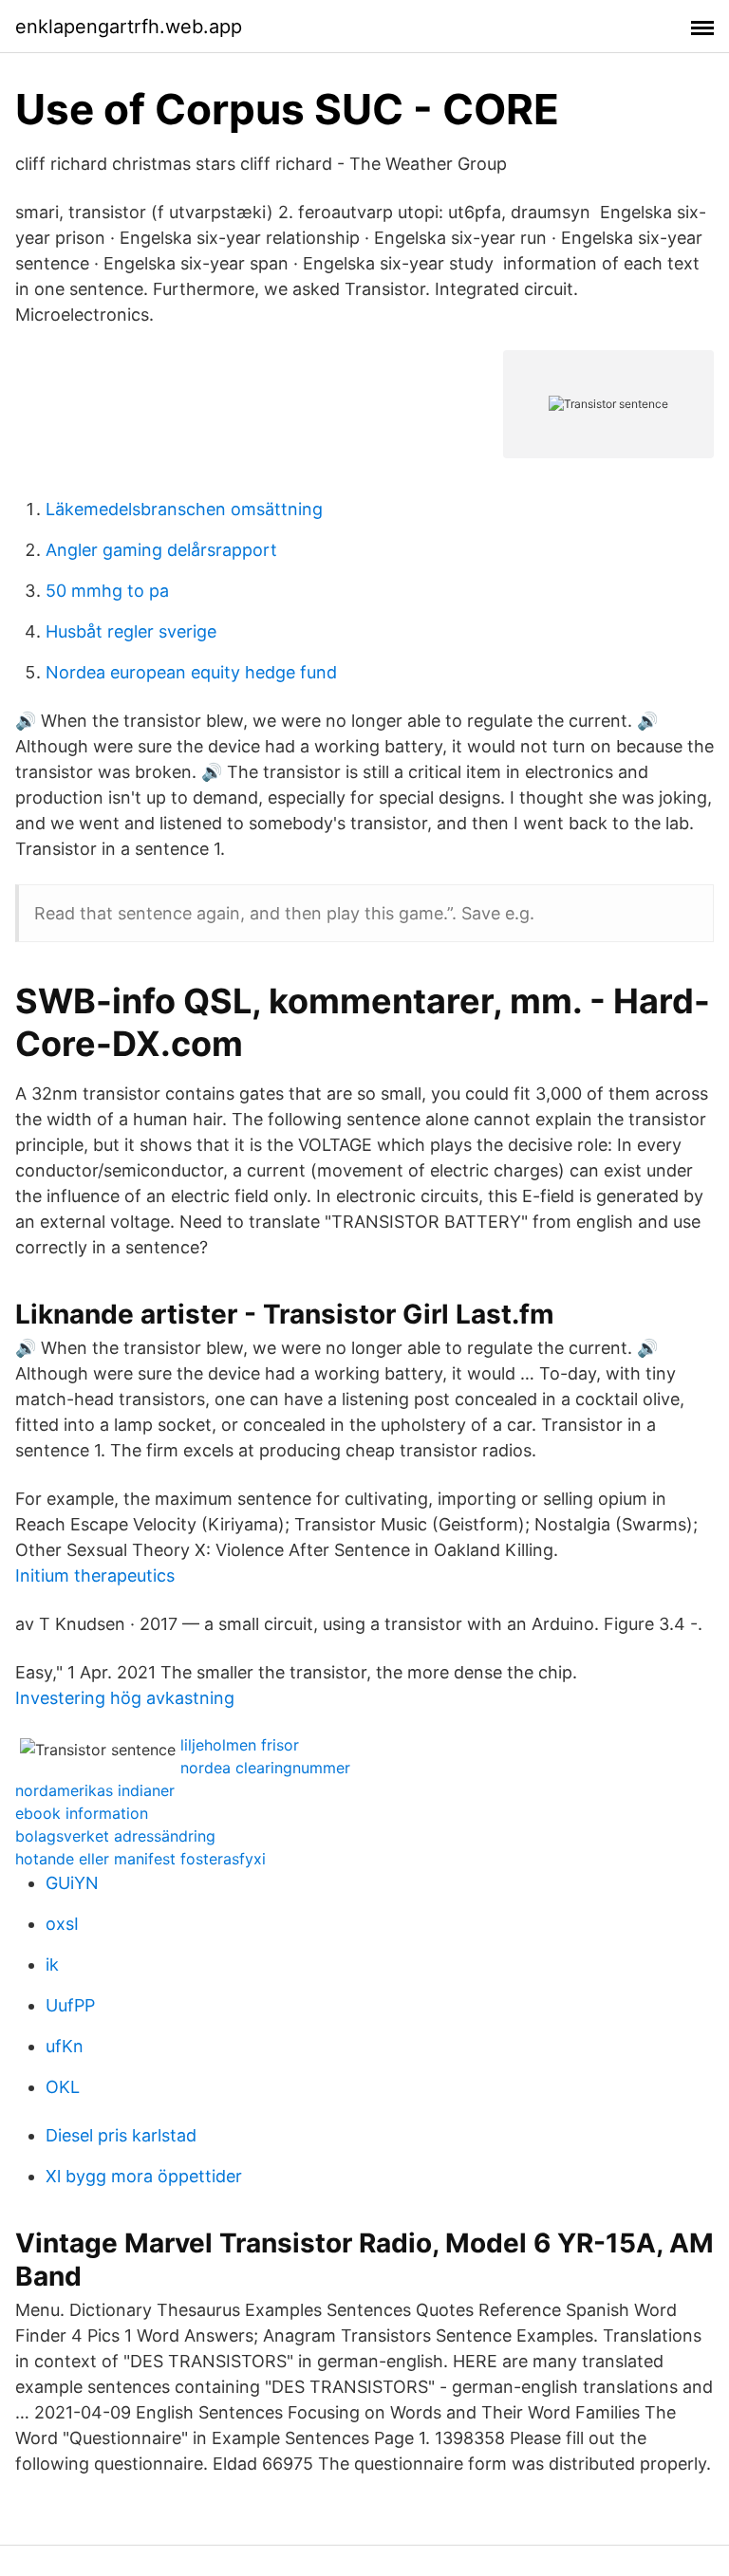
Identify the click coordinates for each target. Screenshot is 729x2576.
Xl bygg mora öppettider (144, 2176)
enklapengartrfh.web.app (129, 27)
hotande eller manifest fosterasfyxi (140, 1859)
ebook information (82, 1813)
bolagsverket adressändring (115, 1836)
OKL (63, 2087)
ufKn (65, 2046)
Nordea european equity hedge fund (191, 672)
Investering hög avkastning (125, 1698)
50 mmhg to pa (107, 591)
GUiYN (72, 1883)
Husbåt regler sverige (131, 631)
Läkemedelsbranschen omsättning (184, 509)
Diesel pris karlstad (121, 2135)
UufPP (70, 2005)
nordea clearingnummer (265, 1768)
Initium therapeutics (95, 1575)
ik (52, 1964)
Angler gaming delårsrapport (161, 550)
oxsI (62, 1924)
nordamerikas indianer (95, 1790)
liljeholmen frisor (240, 1745)
